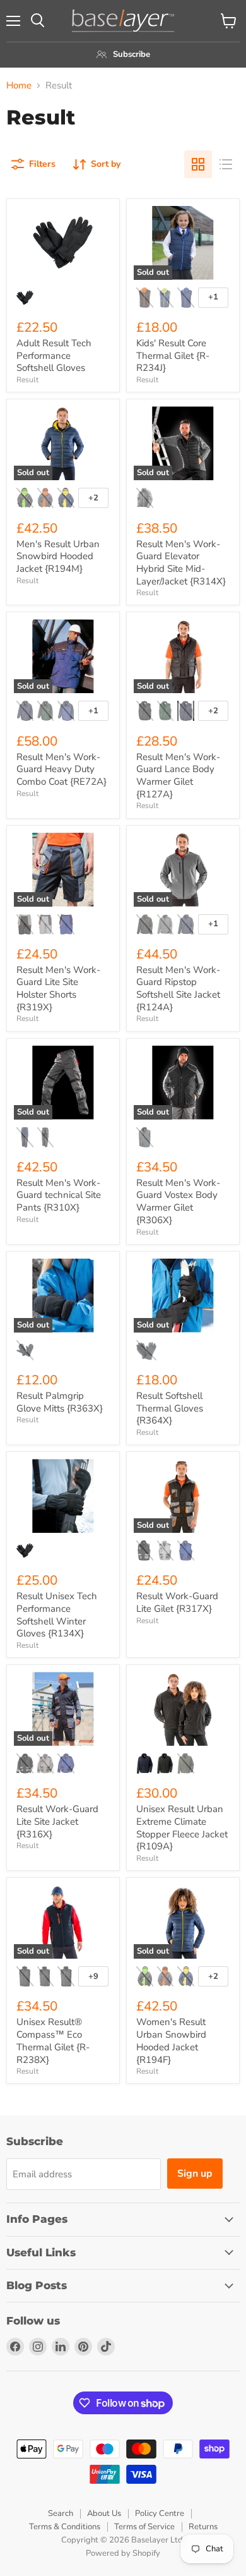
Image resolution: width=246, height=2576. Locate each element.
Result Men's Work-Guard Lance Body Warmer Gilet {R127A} (178, 776)
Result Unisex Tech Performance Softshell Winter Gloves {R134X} (57, 1615)
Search (61, 2513)
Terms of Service (144, 2527)
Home (19, 86)
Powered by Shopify (123, 2553)
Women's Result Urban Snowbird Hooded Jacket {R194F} (171, 2041)
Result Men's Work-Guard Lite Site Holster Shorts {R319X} (58, 989)
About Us (104, 2513)
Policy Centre (160, 2513)
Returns (203, 2527)
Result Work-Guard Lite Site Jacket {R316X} (57, 1821)
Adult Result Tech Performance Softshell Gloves (54, 355)
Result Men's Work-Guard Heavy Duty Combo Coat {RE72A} (61, 769)
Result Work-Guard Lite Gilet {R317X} (177, 1602)
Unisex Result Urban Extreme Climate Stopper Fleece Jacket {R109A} (182, 1828)
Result (27, 380)
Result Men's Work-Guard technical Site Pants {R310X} (59, 1195)
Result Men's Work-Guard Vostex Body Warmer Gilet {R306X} (178, 1201)
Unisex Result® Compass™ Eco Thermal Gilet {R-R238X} (53, 2041)
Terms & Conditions (65, 2527)
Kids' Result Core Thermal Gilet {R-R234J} (173, 355)
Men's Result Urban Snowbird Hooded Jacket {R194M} (58, 556)
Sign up (195, 2174)
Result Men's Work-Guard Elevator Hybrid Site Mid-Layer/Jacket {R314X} (181, 563)
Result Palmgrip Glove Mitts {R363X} (60, 1402)
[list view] (226, 164)
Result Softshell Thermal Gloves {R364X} (170, 1408)
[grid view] (198, 164)
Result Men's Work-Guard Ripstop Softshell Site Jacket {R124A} (178, 989)
